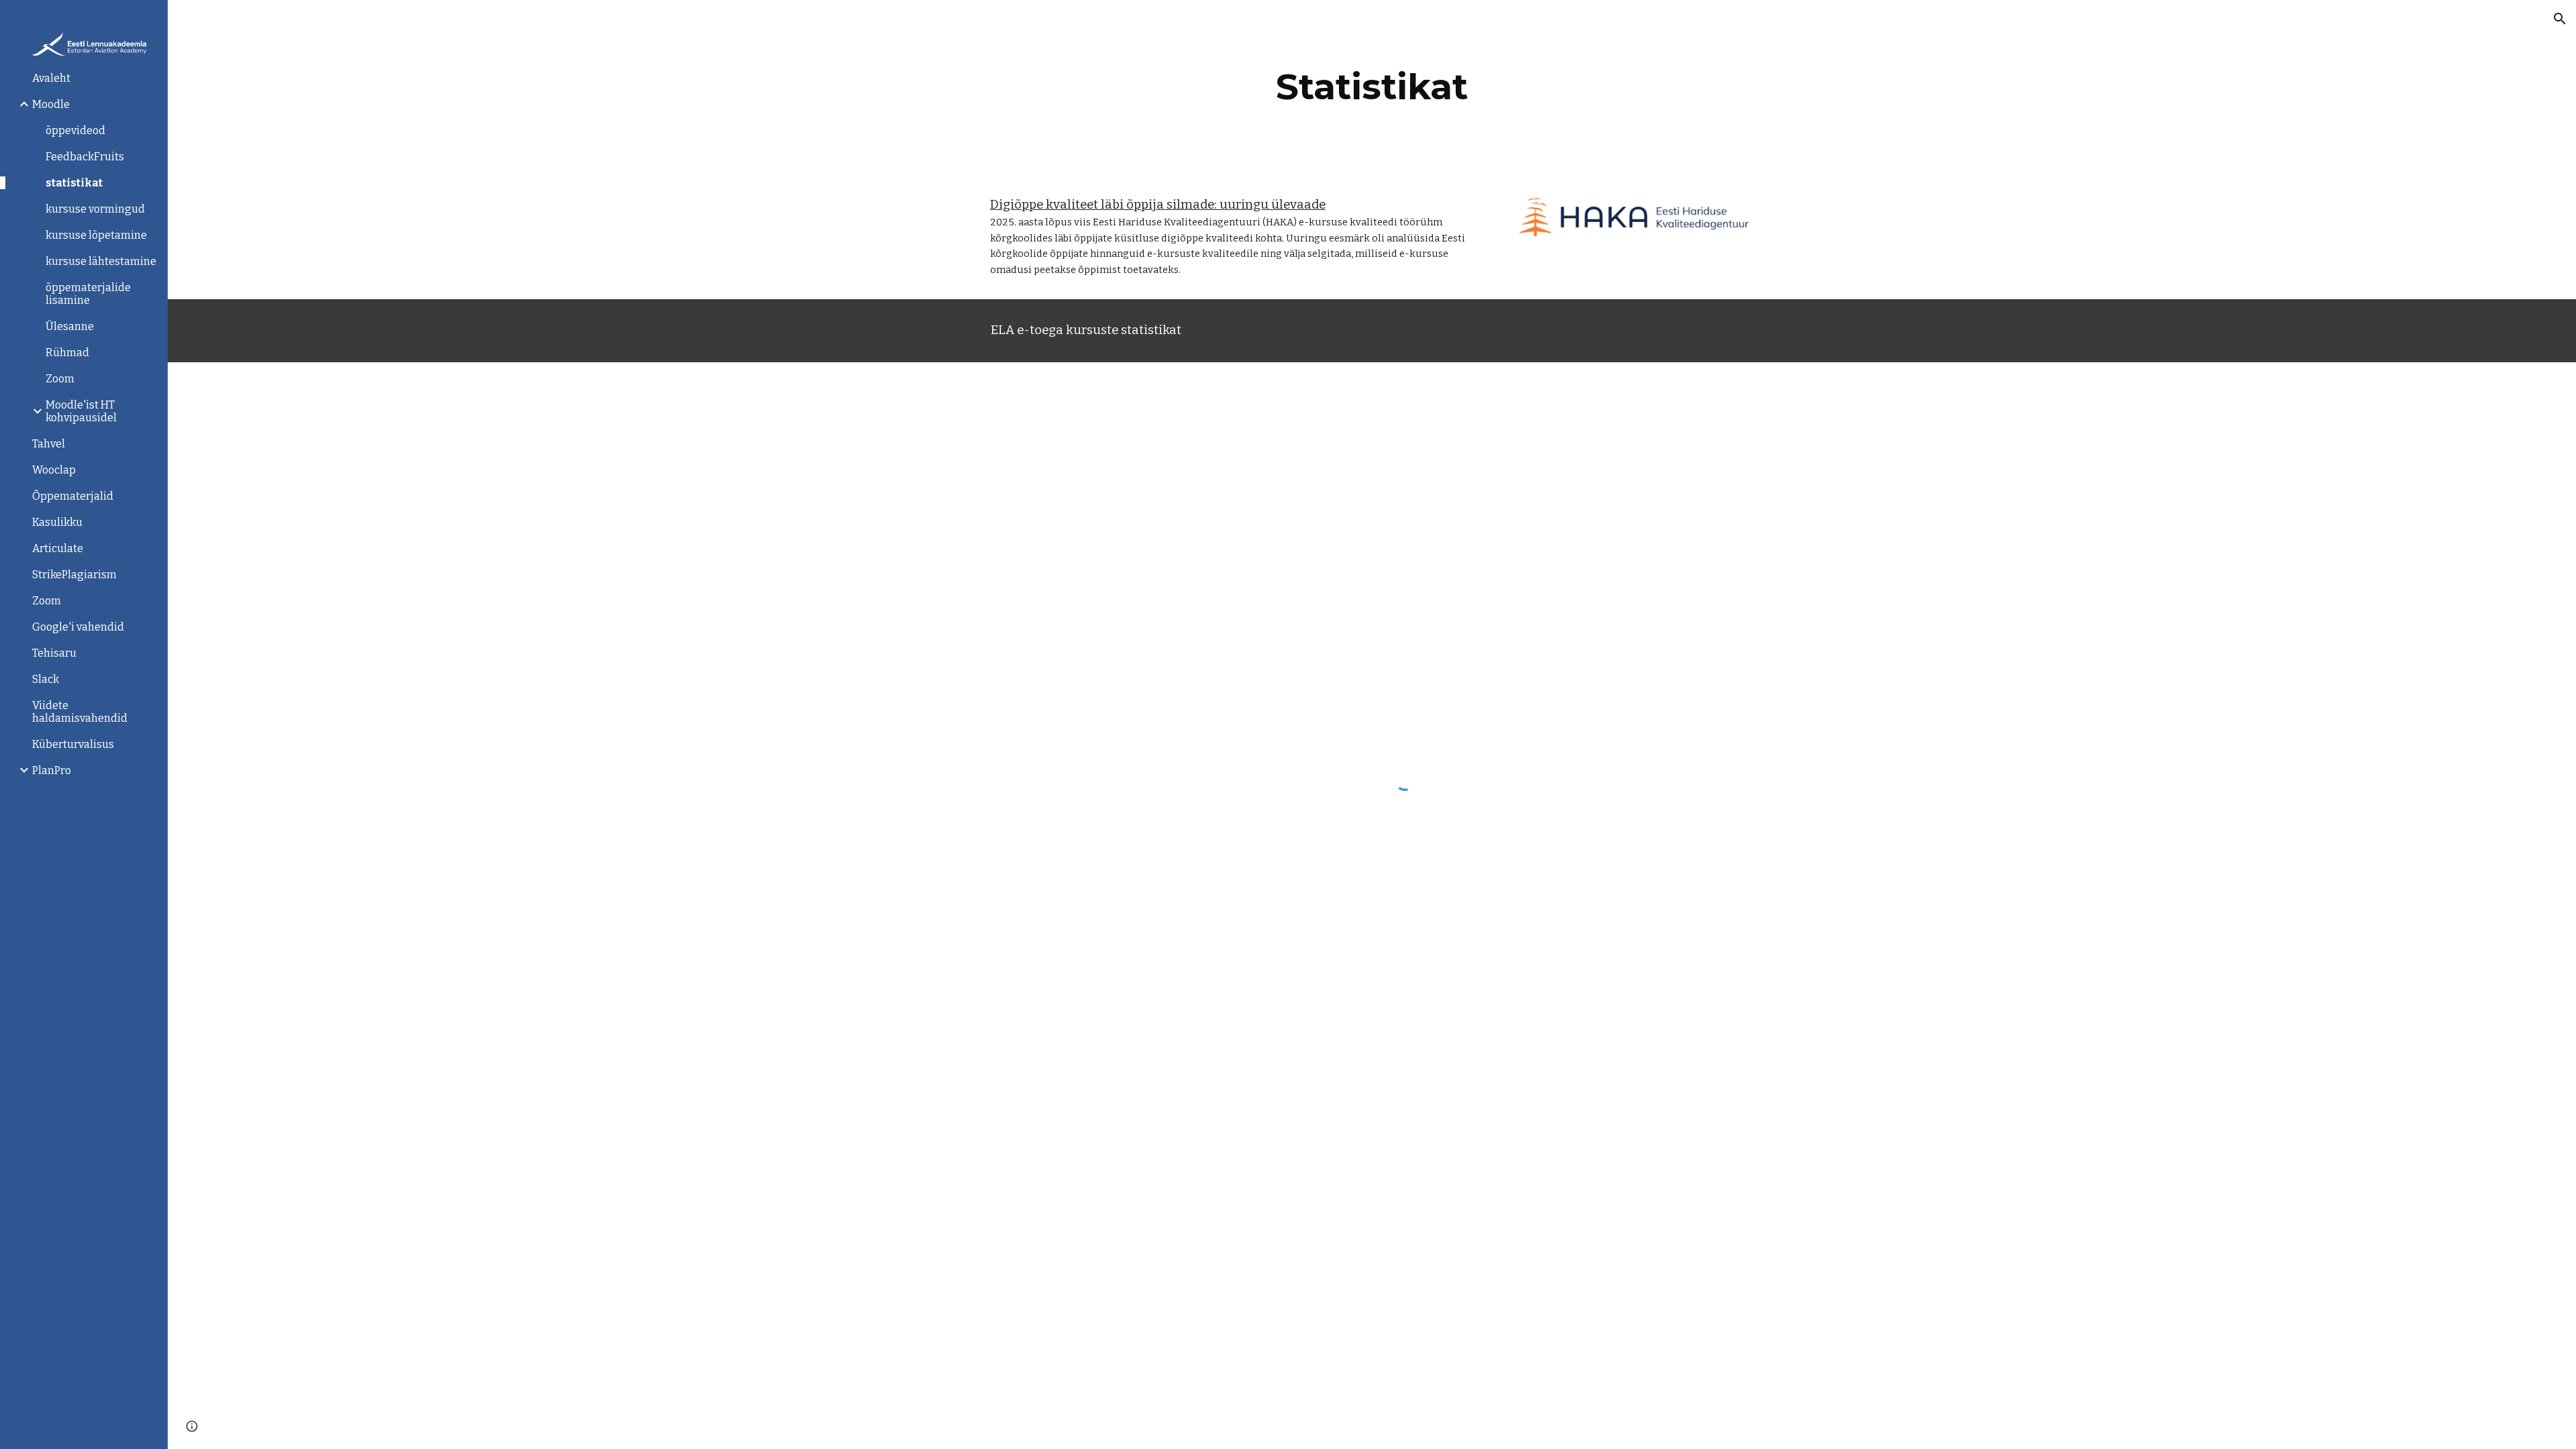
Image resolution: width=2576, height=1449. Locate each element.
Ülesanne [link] (70, 326)
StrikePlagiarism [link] (74, 575)
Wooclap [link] (54, 470)
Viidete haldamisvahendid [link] (80, 712)
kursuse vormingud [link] (95, 209)
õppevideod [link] (75, 130)
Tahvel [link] (49, 444)
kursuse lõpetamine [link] (96, 235)
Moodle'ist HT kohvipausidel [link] (81, 411)
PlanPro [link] (52, 770)
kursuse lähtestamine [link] (101, 261)
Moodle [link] (51, 104)
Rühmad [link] (67, 353)
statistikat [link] (74, 183)
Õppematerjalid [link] (73, 496)
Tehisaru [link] (54, 653)
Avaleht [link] (51, 78)
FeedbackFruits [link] (85, 157)
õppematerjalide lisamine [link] (88, 294)
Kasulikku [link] (57, 522)
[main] (1372, 87)
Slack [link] (46, 679)
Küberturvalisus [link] (73, 744)
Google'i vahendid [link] (78, 627)
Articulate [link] (58, 548)
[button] (2560, 19)
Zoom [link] (60, 379)
